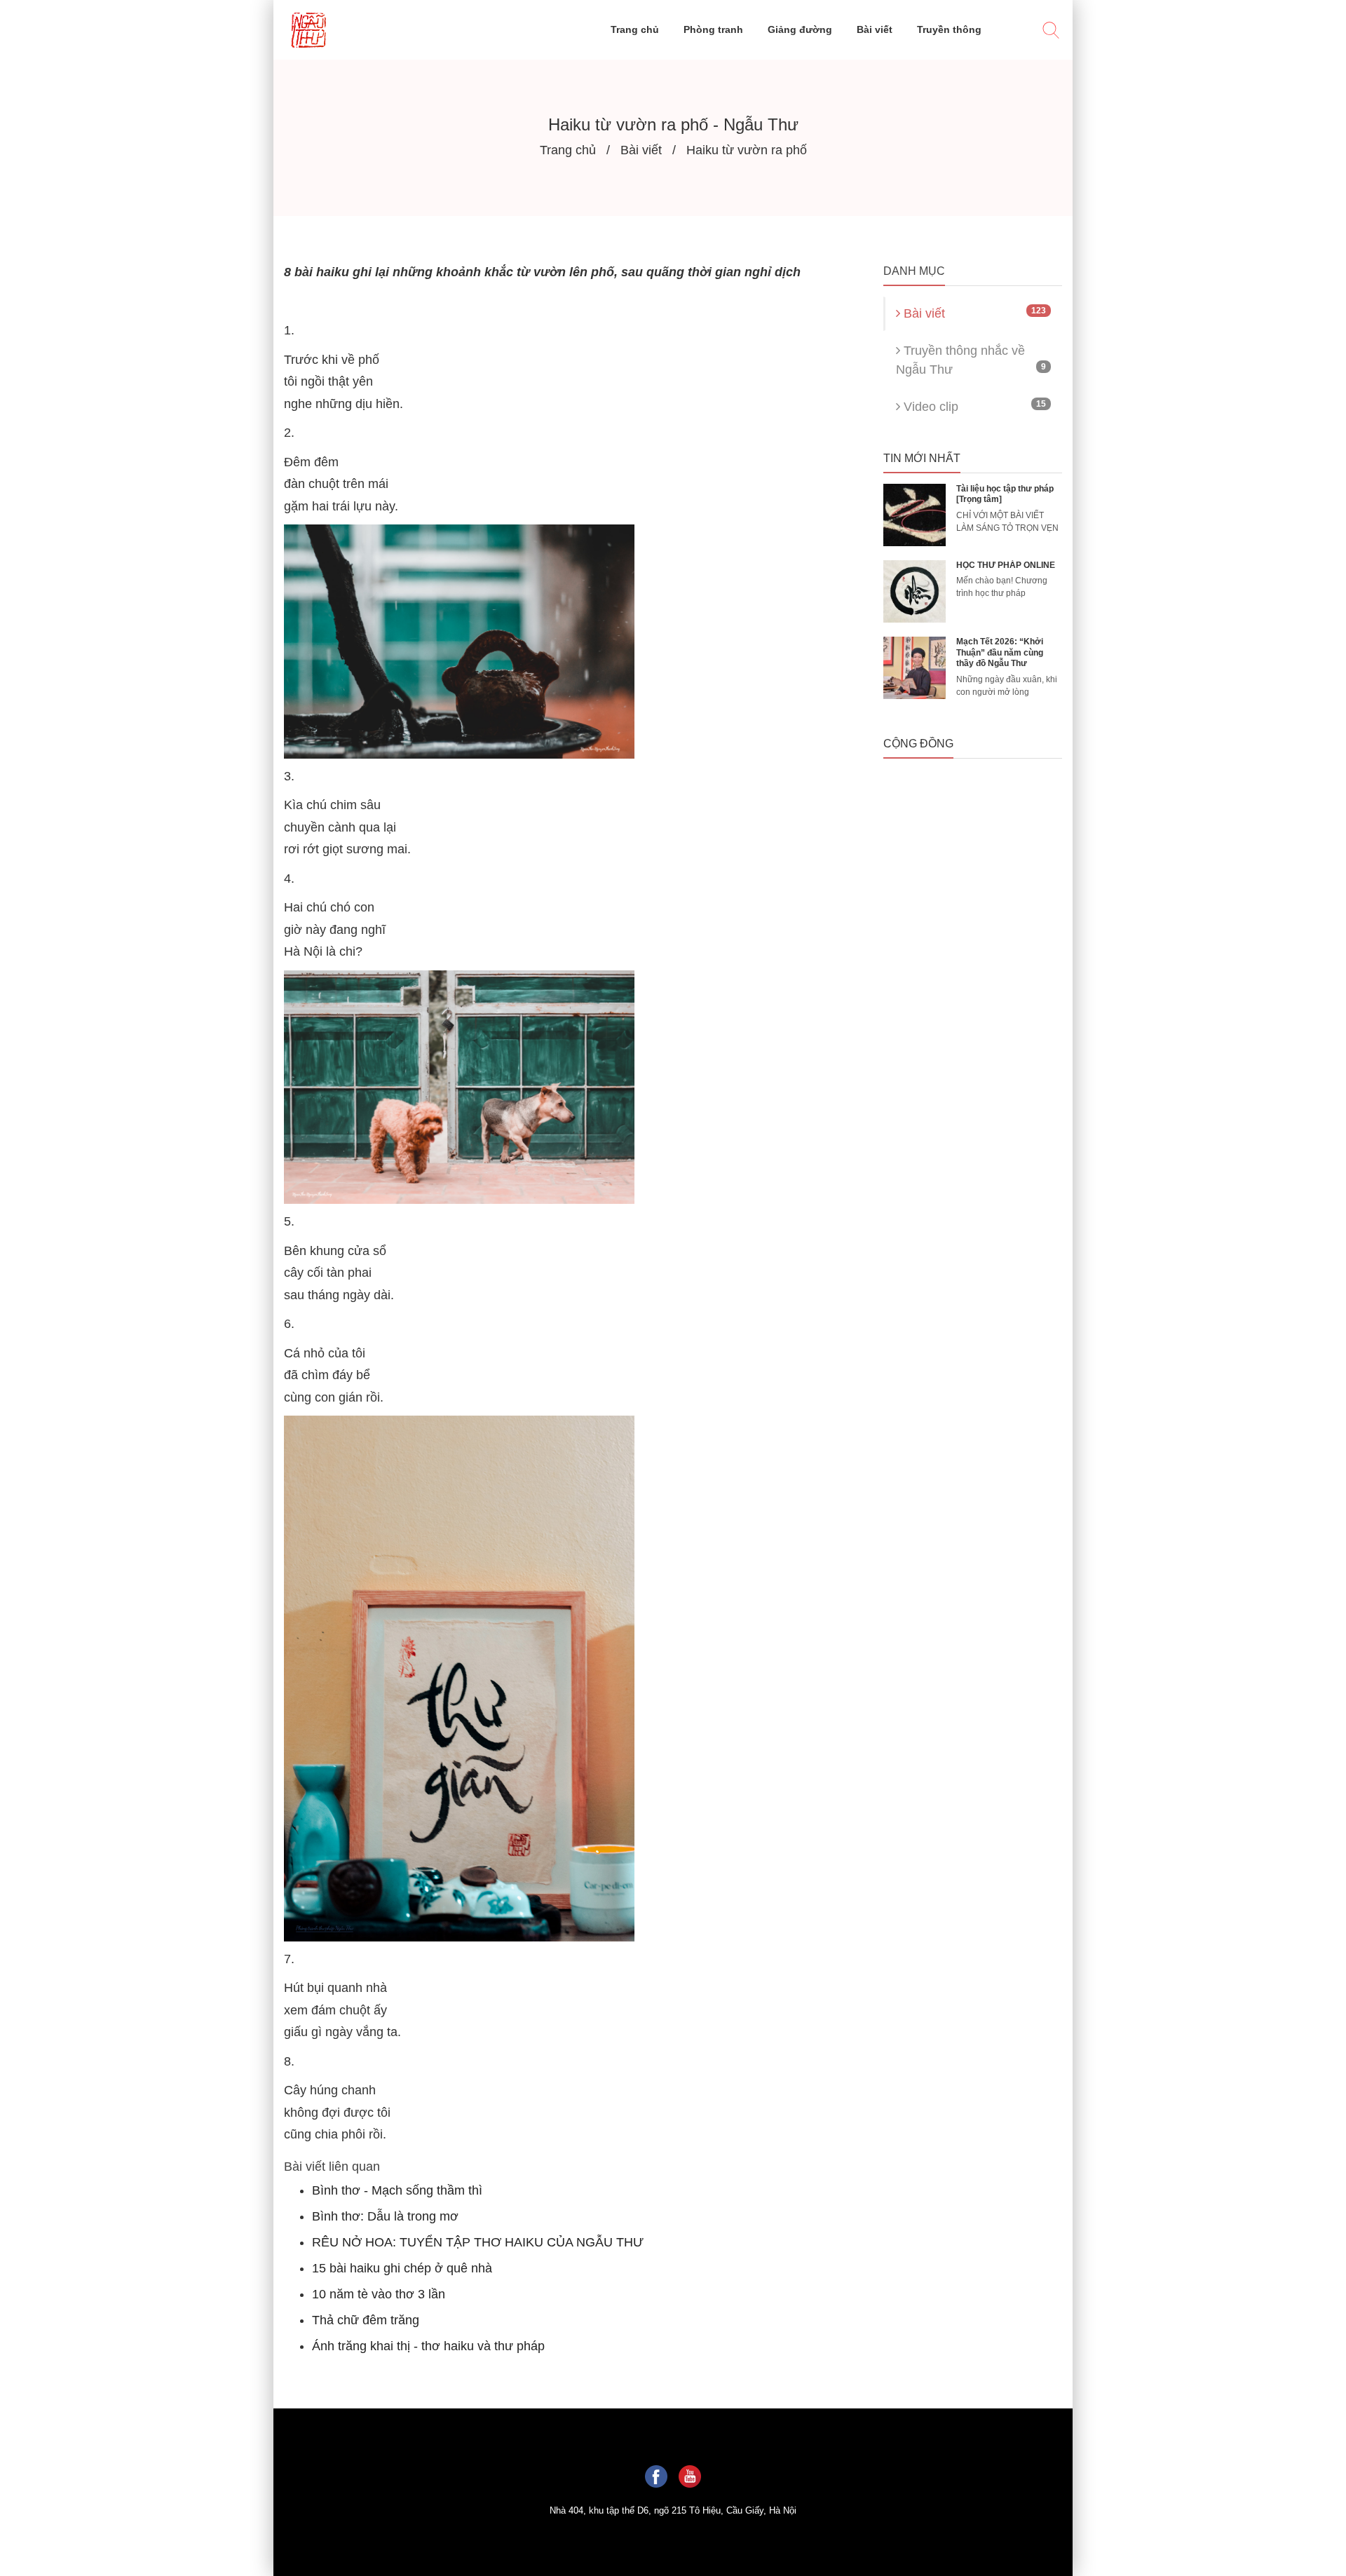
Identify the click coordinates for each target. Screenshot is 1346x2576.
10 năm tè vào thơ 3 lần (379, 2294)
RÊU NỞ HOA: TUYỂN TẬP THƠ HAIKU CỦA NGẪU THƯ (478, 2242)
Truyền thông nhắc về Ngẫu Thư (971, 360)
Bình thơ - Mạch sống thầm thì (397, 2190)
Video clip (973, 406)
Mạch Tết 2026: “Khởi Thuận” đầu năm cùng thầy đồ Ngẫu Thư (1000, 652)
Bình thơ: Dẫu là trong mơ (385, 2216)
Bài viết (973, 313)
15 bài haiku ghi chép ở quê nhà (402, 2268)
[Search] (1051, 32)
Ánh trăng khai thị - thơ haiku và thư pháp (428, 2346)
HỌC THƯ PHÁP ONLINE (1006, 565)
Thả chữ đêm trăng (366, 2320)
